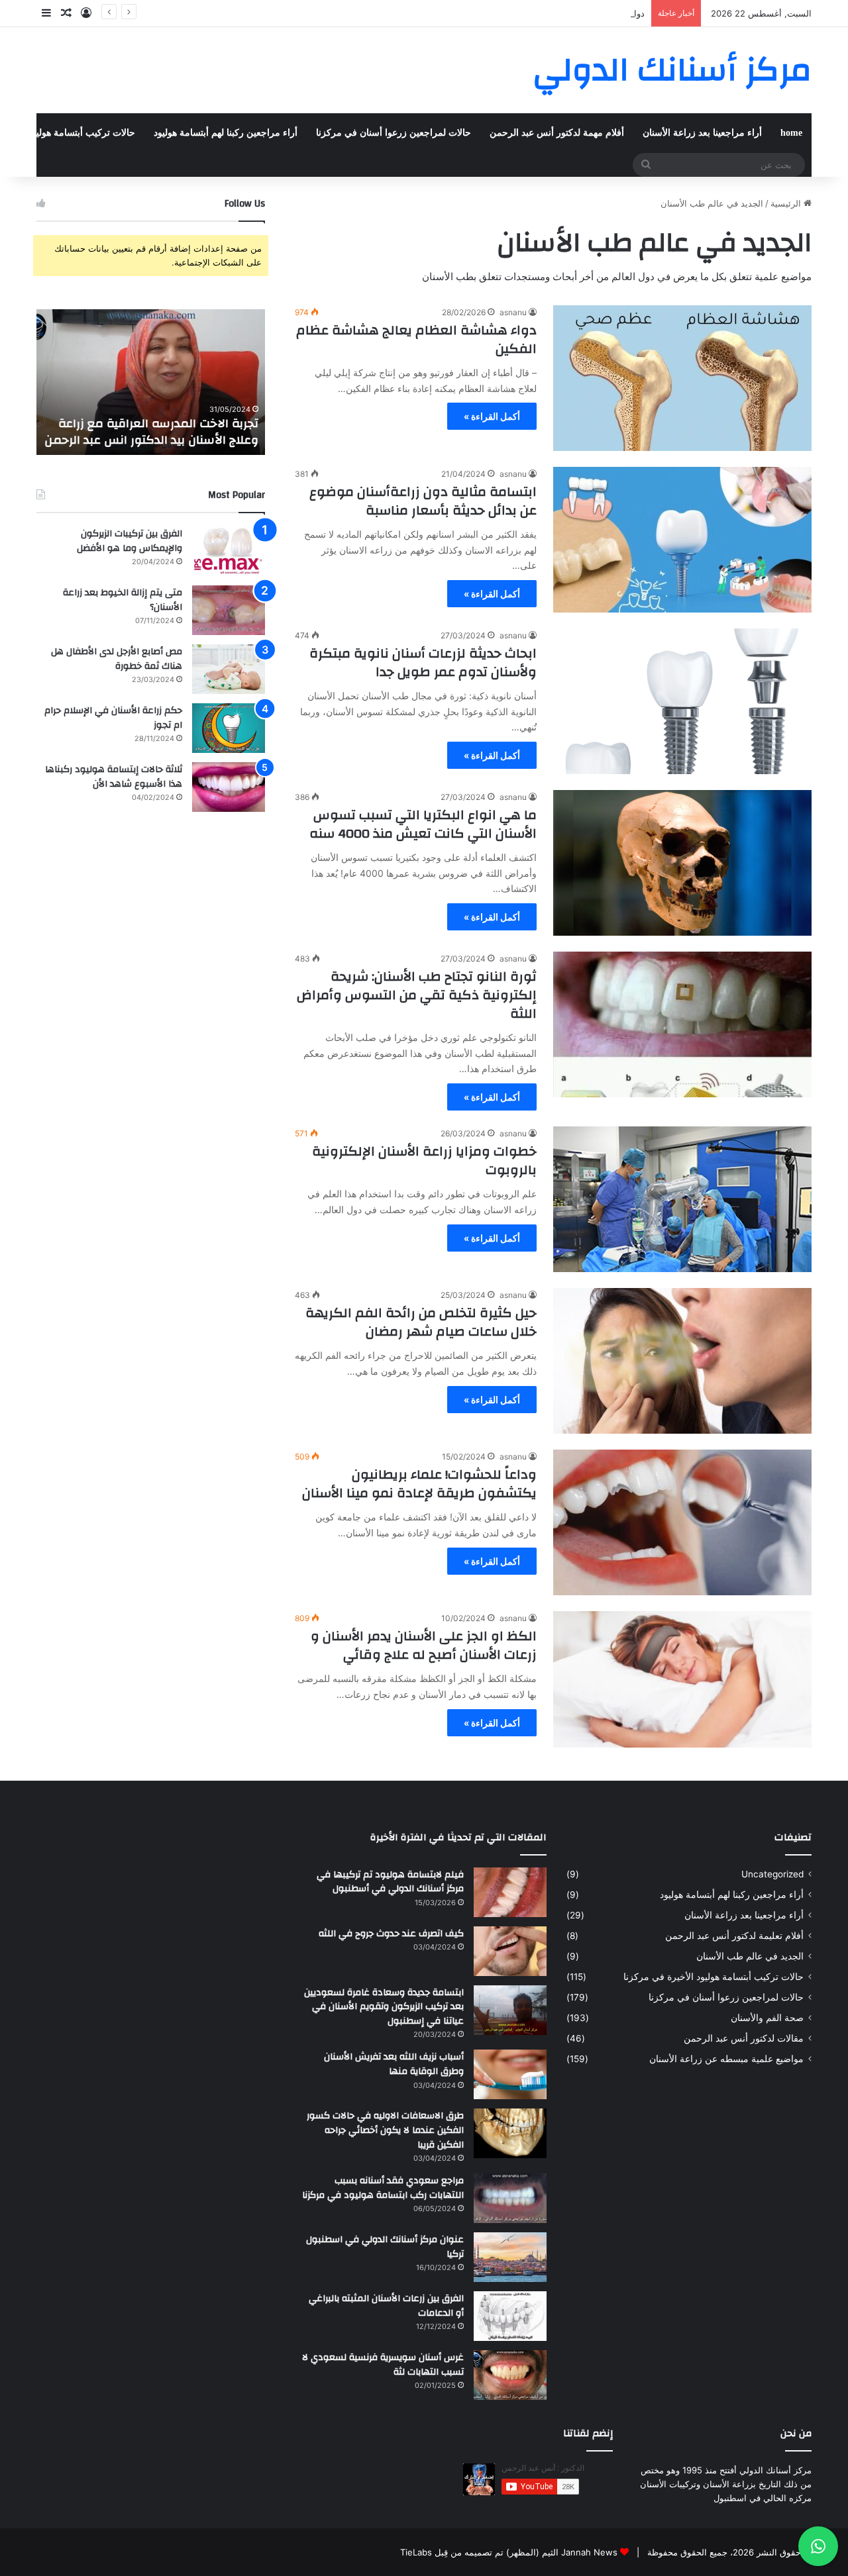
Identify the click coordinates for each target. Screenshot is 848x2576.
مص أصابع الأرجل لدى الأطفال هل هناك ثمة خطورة (117, 659)
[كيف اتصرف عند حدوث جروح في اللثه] (510, 1951)
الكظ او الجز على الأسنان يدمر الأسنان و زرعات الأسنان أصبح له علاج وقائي (424, 1645)
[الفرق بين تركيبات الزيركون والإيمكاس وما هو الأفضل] (229, 551)
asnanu (513, 312)
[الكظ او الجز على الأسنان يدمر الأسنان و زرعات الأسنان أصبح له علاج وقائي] (682, 1679)
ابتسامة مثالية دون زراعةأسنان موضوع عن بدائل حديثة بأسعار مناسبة (423, 501)
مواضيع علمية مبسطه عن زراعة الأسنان (726, 2059)
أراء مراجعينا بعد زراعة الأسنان (702, 133)
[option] (151, 382)
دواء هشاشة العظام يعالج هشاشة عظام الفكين (559, 13)
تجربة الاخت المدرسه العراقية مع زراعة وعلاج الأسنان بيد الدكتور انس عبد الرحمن (151, 432)
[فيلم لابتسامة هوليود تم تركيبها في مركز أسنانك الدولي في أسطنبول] (510, 1892)
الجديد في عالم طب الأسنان (750, 1956)
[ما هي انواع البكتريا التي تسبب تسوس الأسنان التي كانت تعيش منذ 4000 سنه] (682, 863)
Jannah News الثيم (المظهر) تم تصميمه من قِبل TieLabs (509, 2552)
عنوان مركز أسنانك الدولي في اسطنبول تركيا (385, 2247)
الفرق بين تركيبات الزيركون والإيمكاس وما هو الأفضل (130, 541)
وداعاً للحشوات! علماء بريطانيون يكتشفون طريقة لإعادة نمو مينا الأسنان (419, 1484)
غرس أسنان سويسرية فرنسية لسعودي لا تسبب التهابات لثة (383, 2365)
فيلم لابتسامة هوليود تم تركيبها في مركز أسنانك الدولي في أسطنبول (390, 1882)
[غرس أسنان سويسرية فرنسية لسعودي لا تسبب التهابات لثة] (510, 2375)
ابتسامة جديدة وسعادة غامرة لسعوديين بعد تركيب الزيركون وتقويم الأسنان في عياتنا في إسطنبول (384, 2007)
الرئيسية (787, 203)
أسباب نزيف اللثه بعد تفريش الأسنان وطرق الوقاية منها (394, 2064)
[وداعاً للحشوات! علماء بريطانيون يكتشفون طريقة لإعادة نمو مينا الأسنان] (682, 1522)
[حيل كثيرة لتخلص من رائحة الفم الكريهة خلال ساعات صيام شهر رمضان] (682, 1361)
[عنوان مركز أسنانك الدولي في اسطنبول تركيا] (510, 2257)
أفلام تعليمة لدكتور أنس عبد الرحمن (734, 1936)
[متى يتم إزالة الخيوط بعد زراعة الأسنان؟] (229, 610)
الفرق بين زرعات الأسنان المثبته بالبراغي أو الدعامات (386, 2306)
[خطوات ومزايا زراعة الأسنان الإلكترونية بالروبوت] (682, 1199)
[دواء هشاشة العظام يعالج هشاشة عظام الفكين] (682, 378)
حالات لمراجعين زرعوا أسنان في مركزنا (394, 133)
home (791, 133)
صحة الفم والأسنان (767, 2018)
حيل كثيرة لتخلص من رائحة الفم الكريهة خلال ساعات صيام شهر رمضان (421, 1322)
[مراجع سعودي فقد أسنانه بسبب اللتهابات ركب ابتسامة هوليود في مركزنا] (510, 2198)
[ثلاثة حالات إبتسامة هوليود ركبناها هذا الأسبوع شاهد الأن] (229, 787)
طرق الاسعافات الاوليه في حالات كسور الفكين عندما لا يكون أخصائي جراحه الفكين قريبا (385, 2130)
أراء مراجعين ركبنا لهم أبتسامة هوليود (226, 133)
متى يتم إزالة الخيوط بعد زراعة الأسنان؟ (123, 600)
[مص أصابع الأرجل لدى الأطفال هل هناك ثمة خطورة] (229, 669)
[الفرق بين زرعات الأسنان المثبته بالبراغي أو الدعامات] (510, 2316)
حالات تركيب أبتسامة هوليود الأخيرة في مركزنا (714, 1977)
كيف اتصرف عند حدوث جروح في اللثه (391, 1934)
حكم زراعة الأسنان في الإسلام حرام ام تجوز (113, 718)
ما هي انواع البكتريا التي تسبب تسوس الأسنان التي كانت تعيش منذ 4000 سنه (423, 824)
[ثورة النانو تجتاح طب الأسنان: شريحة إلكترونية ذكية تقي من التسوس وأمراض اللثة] (682, 1024)
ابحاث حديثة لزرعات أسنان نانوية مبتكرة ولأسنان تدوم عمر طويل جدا (423, 663)
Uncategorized (772, 1874)
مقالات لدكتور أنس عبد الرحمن (744, 2038)
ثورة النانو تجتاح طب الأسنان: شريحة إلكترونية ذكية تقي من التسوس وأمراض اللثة (417, 995)
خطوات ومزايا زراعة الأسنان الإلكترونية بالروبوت (424, 1161)
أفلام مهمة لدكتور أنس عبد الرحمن (557, 133)
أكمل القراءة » (492, 416)
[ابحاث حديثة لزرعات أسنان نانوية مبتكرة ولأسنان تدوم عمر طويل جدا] (682, 701)
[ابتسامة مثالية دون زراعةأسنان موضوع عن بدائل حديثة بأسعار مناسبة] (682, 540)
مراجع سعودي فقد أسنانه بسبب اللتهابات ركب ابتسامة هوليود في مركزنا (383, 2188)
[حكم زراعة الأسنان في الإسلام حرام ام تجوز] (229, 728)
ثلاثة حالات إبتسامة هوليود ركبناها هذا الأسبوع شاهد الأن (114, 777)
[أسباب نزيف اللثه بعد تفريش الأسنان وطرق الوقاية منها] (510, 2074)
